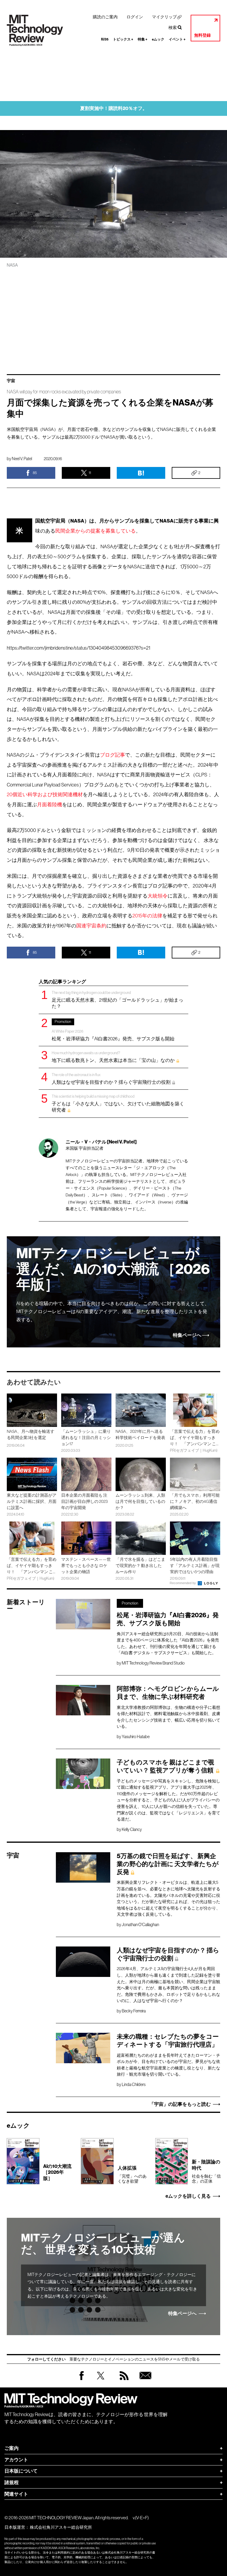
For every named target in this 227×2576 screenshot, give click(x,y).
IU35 (105, 39)
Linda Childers (134, 2085)
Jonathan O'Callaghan (140, 1925)
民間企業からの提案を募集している (95, 531)
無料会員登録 (144, 2381)
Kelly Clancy (132, 1829)
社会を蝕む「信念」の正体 (206, 2171)
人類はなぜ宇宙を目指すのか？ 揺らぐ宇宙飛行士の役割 (111, 1079)
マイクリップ (164, 17)
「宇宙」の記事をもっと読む (180, 2104)
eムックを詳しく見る (188, 2196)
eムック (158, 39)
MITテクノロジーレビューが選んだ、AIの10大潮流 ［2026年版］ (113, 1269)
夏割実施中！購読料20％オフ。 (114, 108)
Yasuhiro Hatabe (136, 1737)
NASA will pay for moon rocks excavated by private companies (64, 392)
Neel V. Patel (22, 459)
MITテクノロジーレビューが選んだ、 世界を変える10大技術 (103, 2244)
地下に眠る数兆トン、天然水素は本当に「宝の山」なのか (113, 1057)
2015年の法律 (147, 916)
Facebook (82, 2380)
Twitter (101, 2381)
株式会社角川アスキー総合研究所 (61, 2527)
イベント (177, 39)
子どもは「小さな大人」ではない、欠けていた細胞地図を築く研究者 (118, 1103)
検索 (173, 27)
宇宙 (11, 381)
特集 (143, 39)
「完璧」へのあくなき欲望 (132, 2174)
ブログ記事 (112, 755)
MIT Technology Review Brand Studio (153, 1663)
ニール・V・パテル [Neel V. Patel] (101, 1142)
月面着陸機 (50, 805)
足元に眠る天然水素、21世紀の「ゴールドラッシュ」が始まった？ (117, 999)
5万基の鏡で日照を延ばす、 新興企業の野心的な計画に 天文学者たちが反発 (168, 1864)
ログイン (135, 17)
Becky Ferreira (134, 2011)
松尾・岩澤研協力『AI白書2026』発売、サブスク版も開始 (113, 1030)
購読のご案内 (105, 17)
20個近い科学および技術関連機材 (45, 795)
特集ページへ (187, 1335)
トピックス (123, 39)
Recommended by (183, 1583)
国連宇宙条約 (91, 926)
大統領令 (158, 896)
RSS (123, 2381)
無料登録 (202, 35)
